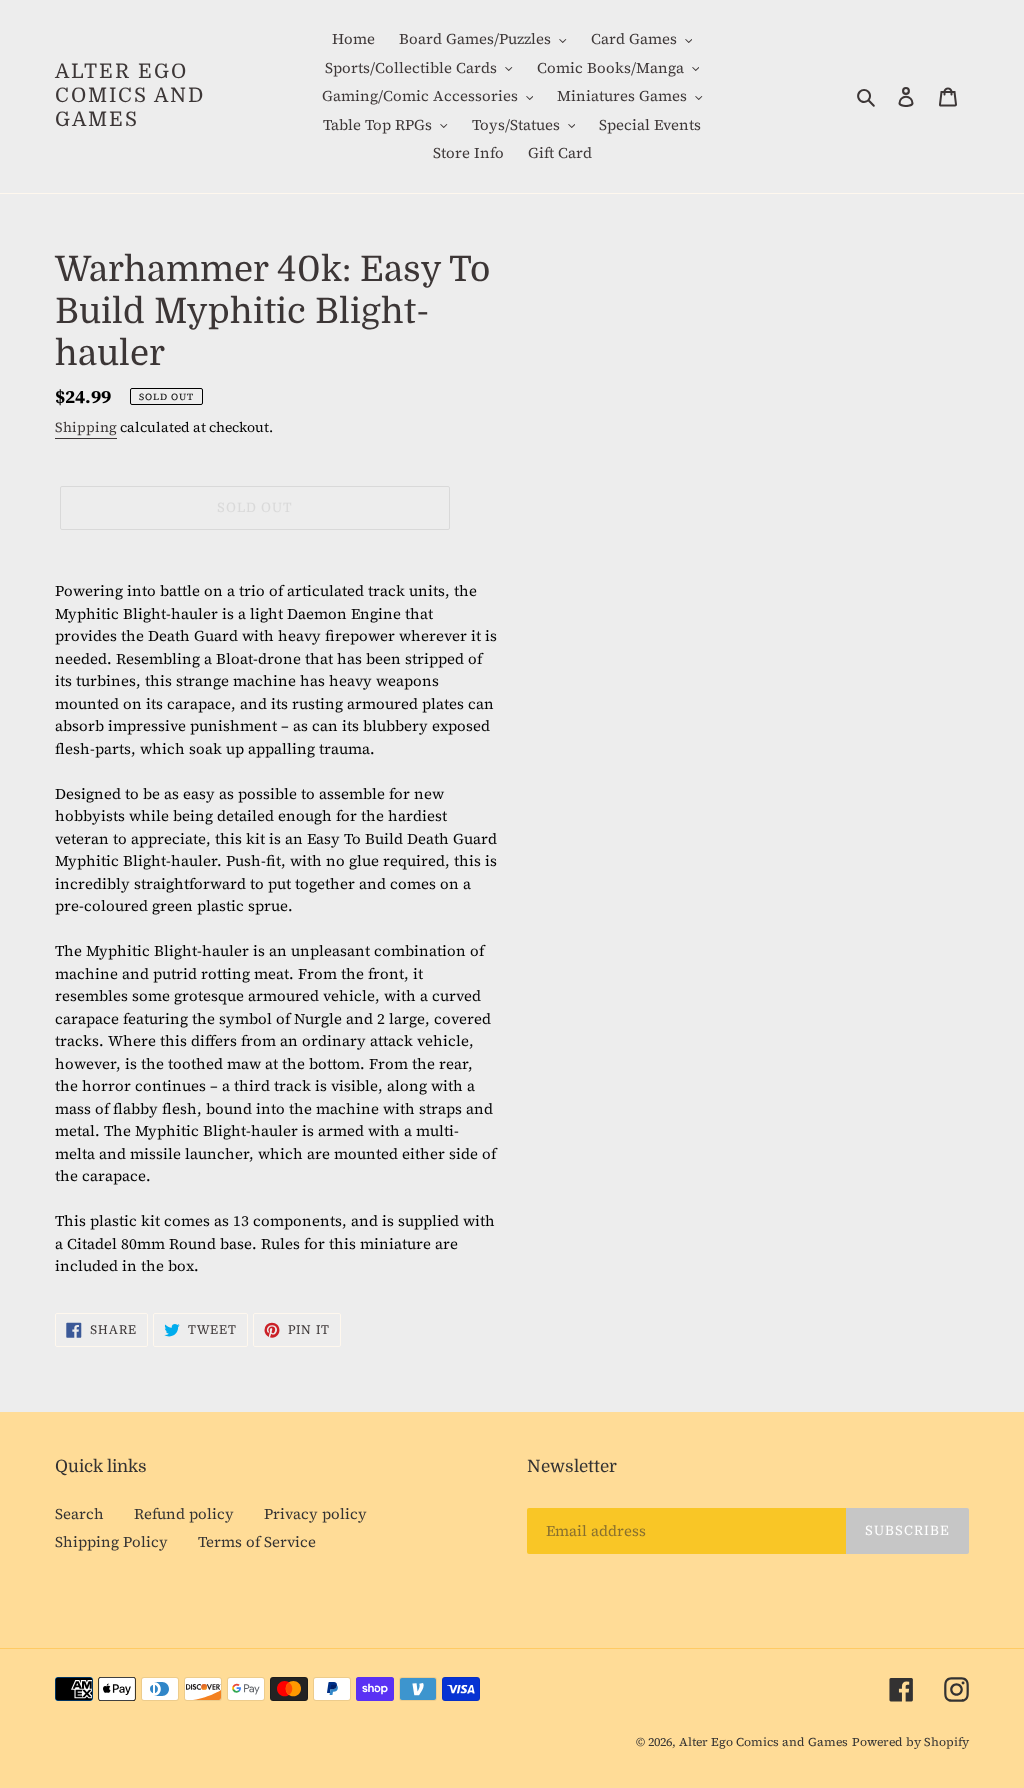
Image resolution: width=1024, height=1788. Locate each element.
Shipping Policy (111, 1541)
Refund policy (184, 1513)
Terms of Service (257, 1541)
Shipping (86, 427)
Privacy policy (315, 1513)
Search (79, 1513)
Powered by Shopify (910, 1742)
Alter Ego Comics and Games (130, 95)
